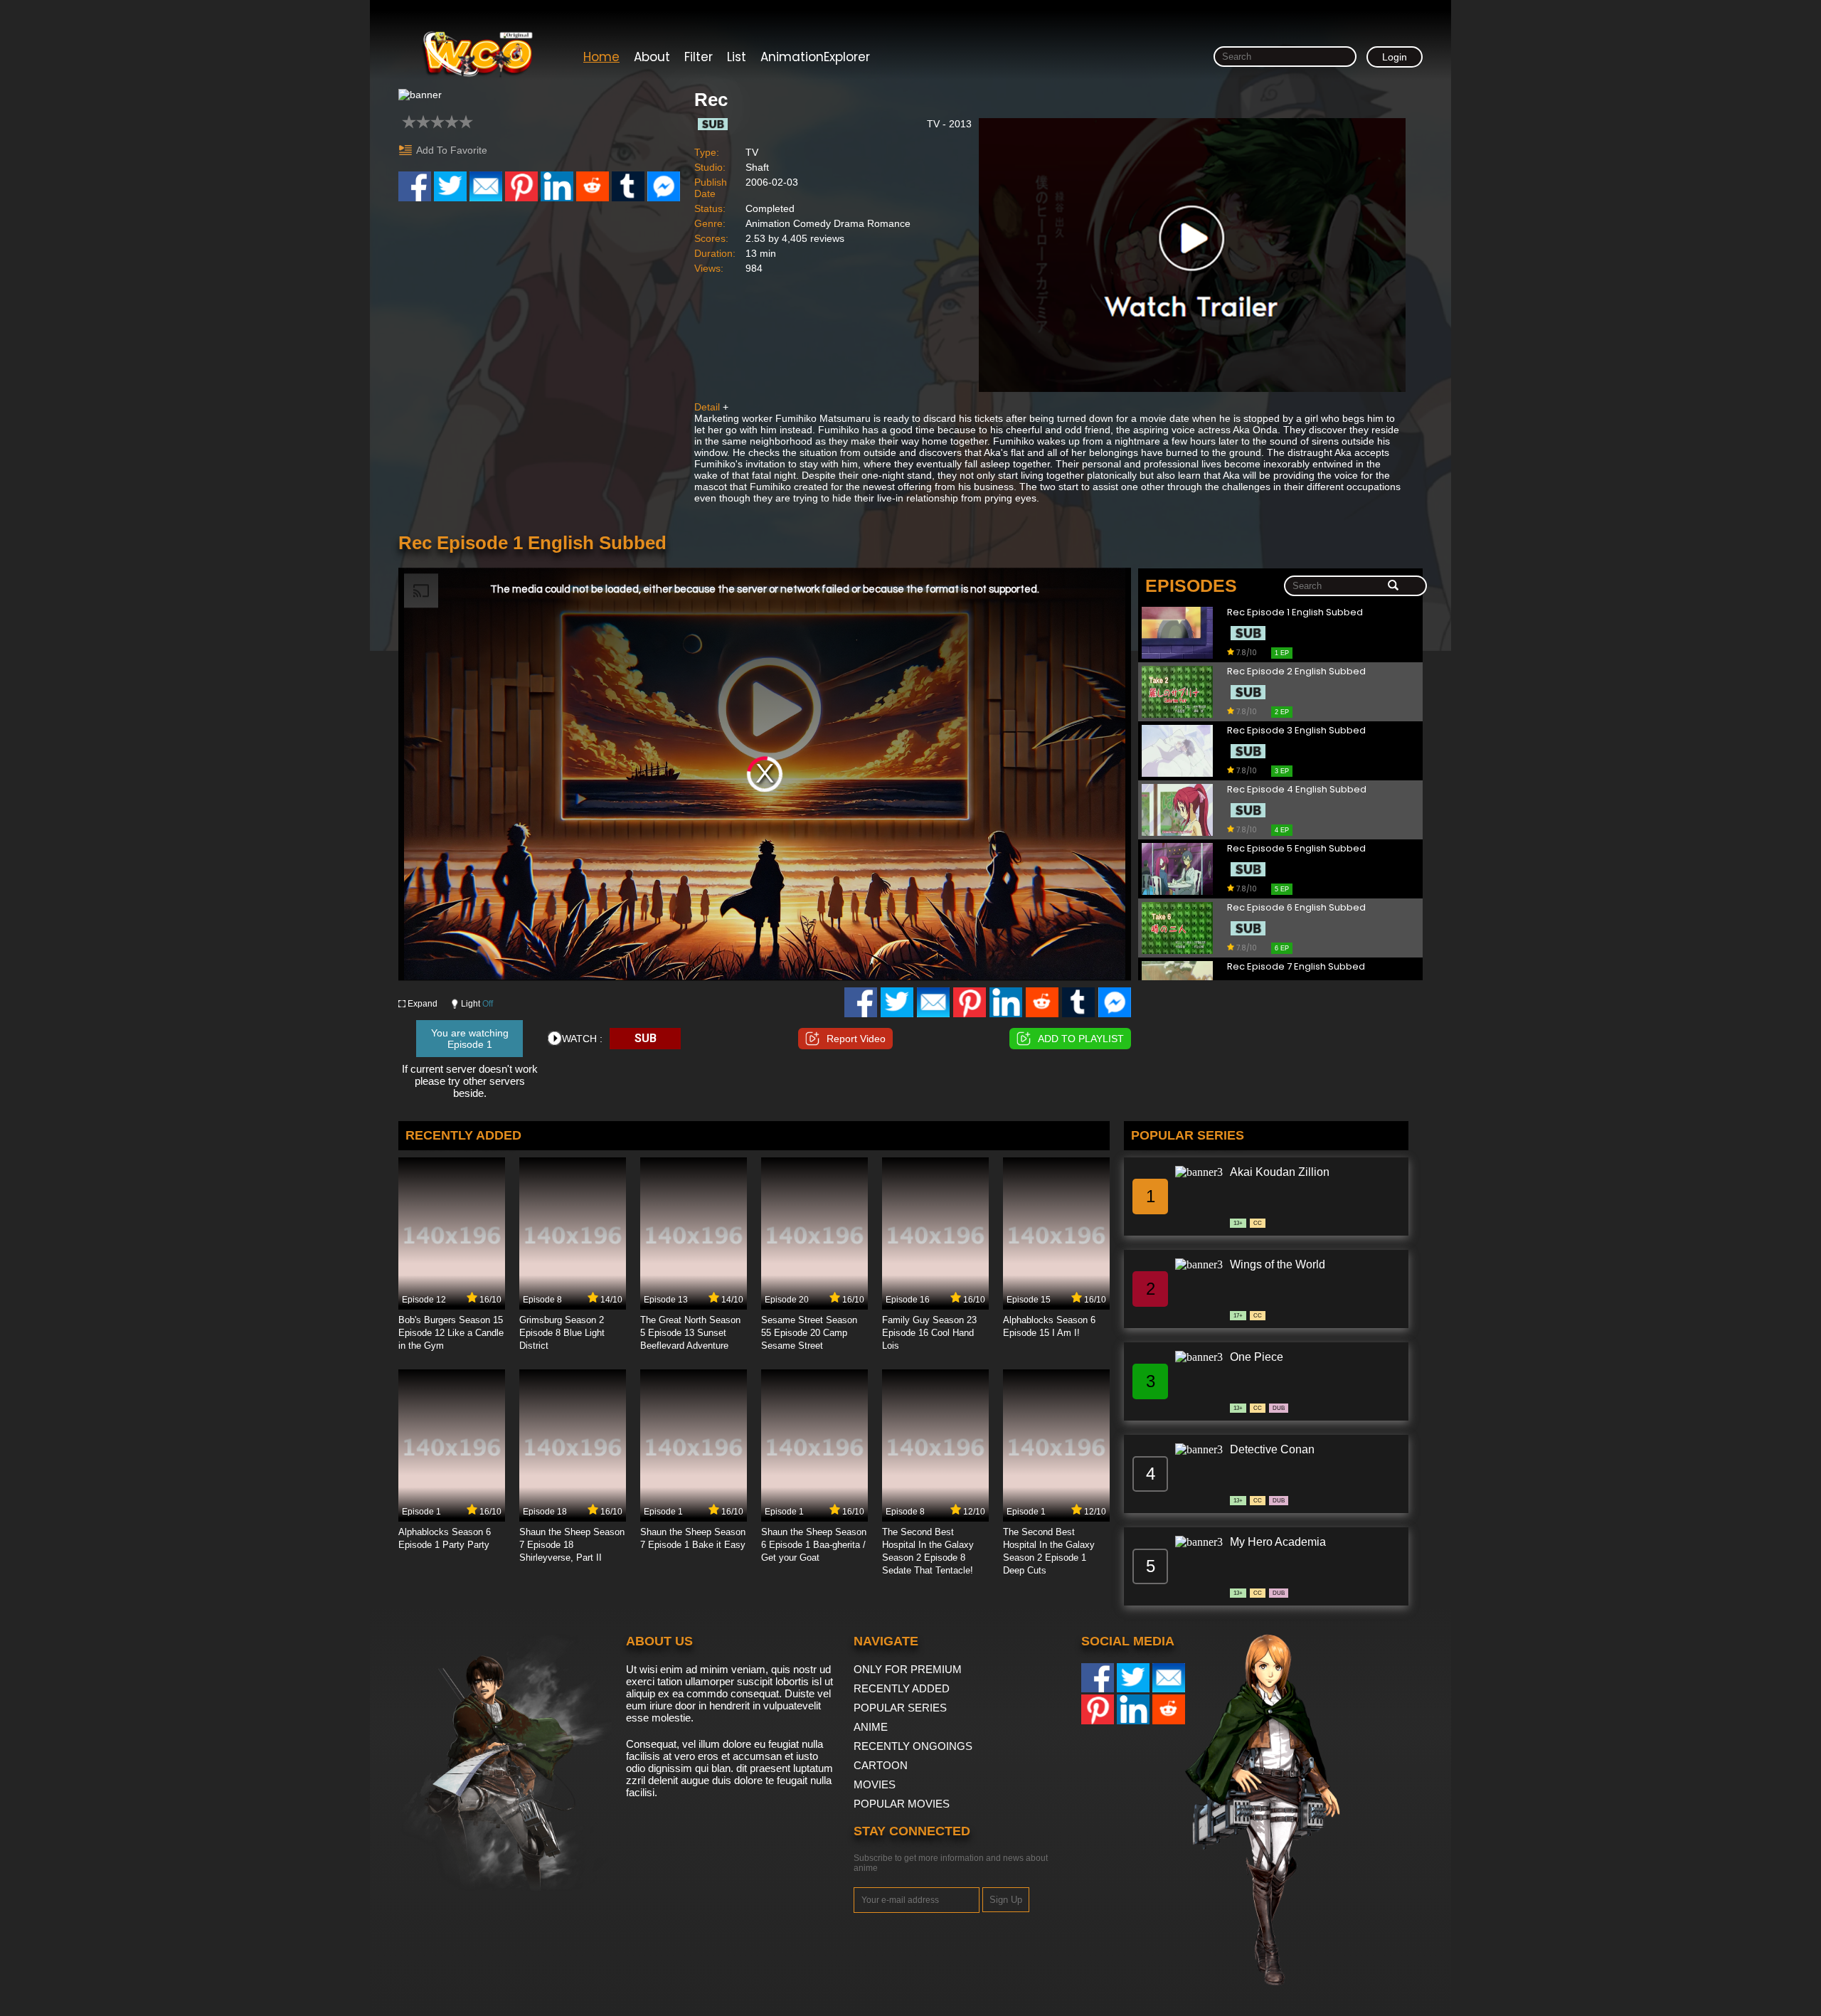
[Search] (1393, 586)
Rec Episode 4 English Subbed (1297, 790)
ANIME (871, 1727)
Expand (423, 1004)
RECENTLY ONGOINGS (913, 1746)
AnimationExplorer (815, 57)
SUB (646, 1038)
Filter (699, 57)
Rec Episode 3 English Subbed (1296, 731)
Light (477, 1004)
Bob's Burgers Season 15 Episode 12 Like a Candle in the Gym (451, 1333)
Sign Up (1006, 1900)
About (652, 57)
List (737, 57)
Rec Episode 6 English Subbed (1296, 908)
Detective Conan (1272, 1449)
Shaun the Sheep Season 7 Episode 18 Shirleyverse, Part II (572, 1545)
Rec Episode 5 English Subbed (1296, 849)
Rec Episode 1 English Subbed (1295, 613)
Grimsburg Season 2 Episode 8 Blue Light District (562, 1333)
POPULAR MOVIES (902, 1804)
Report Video (856, 1039)
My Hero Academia (1278, 1542)
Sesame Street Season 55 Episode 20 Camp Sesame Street (809, 1333)
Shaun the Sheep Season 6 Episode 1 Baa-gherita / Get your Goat (814, 1545)
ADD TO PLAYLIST (1081, 1039)
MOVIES (875, 1784)
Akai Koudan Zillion (1280, 1172)
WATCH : (582, 1039)
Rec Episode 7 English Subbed (1296, 967)
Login (1395, 57)
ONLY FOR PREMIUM (908, 1669)
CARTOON (881, 1765)
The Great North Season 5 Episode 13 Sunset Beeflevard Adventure (690, 1333)
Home (601, 57)
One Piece (1257, 1357)
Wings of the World (1278, 1264)
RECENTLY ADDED (902, 1688)
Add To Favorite (452, 150)
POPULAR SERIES (900, 1708)
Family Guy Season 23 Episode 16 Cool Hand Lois (929, 1333)
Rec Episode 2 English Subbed (1296, 672)
